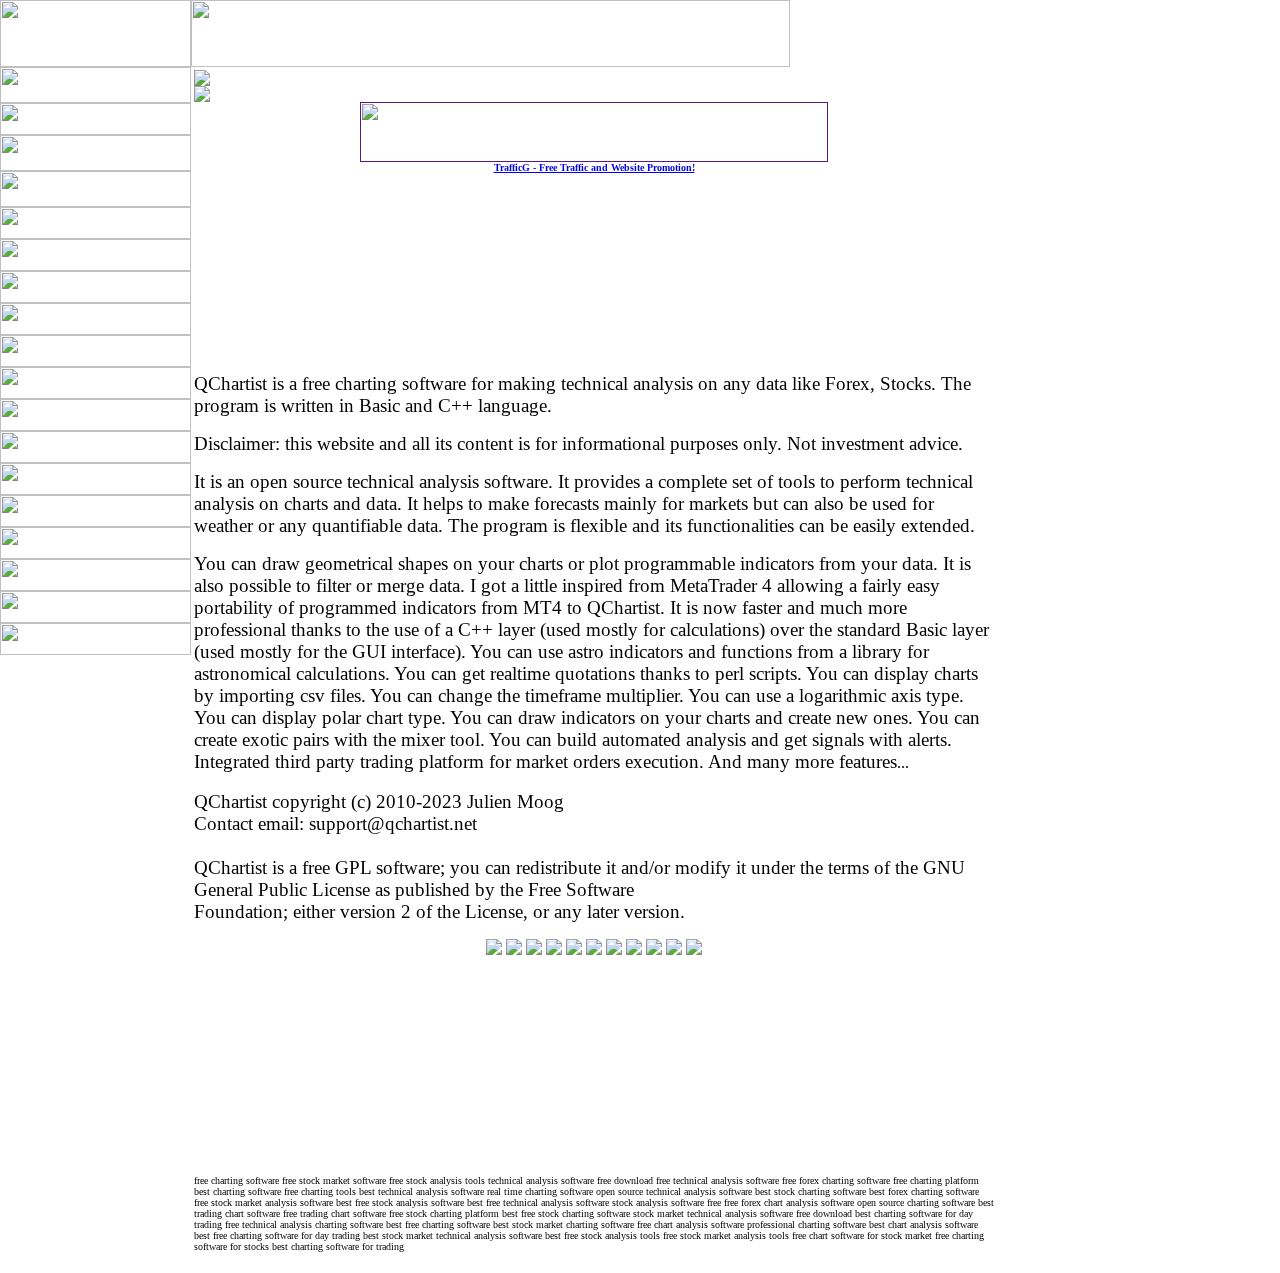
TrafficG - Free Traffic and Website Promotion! (594, 167)
